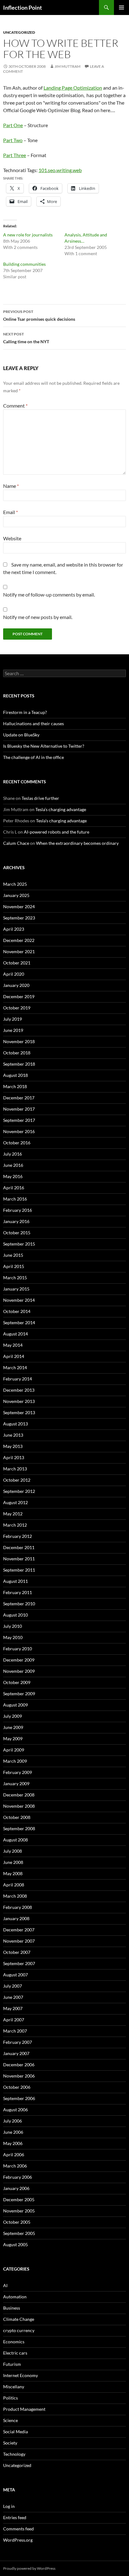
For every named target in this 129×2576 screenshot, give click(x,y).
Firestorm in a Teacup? (25, 712)
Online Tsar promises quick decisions (39, 315)
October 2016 (17, 1143)
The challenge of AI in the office (34, 757)
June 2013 (13, 1435)
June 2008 (13, 1862)
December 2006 (19, 2065)
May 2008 (13, 1873)
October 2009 (17, 1682)
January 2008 (16, 1918)
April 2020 (14, 974)
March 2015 (15, 1278)
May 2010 (13, 1637)
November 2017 (19, 1109)
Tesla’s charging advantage (61, 809)
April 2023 (14, 929)
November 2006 (19, 2076)
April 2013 (14, 1457)
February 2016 (18, 1210)
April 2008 (14, 1885)
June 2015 (13, 1255)
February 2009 (18, 1772)
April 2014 (14, 1356)
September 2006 (19, 2098)
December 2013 (19, 1390)
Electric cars (15, 2353)
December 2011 (19, 1547)
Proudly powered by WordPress (29, 2568)
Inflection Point (23, 7)
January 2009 (16, 1783)
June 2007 (13, 1997)
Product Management (24, 2409)
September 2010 (19, 1604)
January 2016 (16, 1221)
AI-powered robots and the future (57, 832)
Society (10, 2443)
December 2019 (19, 996)
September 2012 (19, 1491)
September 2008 (19, 1828)
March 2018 (15, 1086)
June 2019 (13, 1030)
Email (10, 512)
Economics (14, 2342)
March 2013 (15, 1469)
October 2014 (17, 1311)
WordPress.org (18, 2540)
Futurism (12, 2364)
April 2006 (14, 2155)
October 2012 (17, 1480)
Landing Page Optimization (73, 88)
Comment (15, 406)
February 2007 (18, 2042)
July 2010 (13, 1626)
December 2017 (19, 1098)
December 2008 (19, 1795)
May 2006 (13, 2143)
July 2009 (13, 1716)
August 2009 (15, 1705)
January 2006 (16, 2188)
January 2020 (16, 985)
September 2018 (19, 1064)
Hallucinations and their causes (34, 723)
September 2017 (19, 1120)
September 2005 (19, 2233)
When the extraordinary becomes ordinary (77, 843)
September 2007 (19, 1963)
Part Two (13, 140)
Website (12, 538)
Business (12, 2308)
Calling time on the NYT (26, 338)
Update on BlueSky (21, 735)
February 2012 (18, 1536)
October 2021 (17, 963)
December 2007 (19, 1930)
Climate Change (19, 2319)
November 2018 (19, 1041)
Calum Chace (16, 843)
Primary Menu (121, 7)
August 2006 (15, 2110)
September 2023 (19, 918)
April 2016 (14, 1188)
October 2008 (17, 1817)
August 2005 (15, 2244)
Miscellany (14, 2387)
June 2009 (13, 1727)
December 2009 (19, 1660)
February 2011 (18, 1592)
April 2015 (14, 1266)
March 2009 (15, 1761)
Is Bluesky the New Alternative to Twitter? (44, 746)
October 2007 (17, 1952)
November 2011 (19, 1559)
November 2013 (19, 1401)
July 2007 (13, 1986)
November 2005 (19, 2211)
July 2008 (13, 1851)
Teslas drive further (40, 798)
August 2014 (15, 1334)
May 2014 (13, 1345)
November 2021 (19, 951)
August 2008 (15, 1840)
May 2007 (13, 2008)
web (77, 170)
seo (52, 170)
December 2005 (19, 2200)
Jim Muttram (67, 66)
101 (43, 170)
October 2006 (17, 2087)
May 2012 (13, 1514)
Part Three (15, 155)
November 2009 (19, 1671)
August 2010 (15, 1615)
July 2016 (13, 1154)
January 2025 (16, 895)
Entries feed (15, 2517)
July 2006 (13, 2121)
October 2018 (17, 1053)
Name (11, 486)
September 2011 (19, 1570)
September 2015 (19, 1244)
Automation (15, 2297)
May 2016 (13, 1176)
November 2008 (19, 1806)
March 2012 (15, 1525)
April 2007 (14, 2020)
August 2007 (15, 1975)
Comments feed (18, 2529)
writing (64, 170)
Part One (13, 125)
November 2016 (19, 1131)
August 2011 (15, 1581)
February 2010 (18, 1649)
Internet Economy (21, 2375)
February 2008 (18, 1907)
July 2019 (13, 1019)
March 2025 (15, 884)
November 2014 (19, 1300)
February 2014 (18, 1379)
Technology (14, 2454)
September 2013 (19, 1412)
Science (10, 2420)
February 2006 (18, 2177)
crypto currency (19, 2330)
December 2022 (19, 940)
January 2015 (16, 1289)
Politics (10, 2398)
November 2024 (19, 907)
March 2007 (15, 2031)
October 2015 (17, 1233)
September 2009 (19, 1694)
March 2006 (15, 2166)
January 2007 (16, 2053)
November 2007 (19, 1941)
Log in (9, 2506)
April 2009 (14, 1750)
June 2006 (13, 2132)
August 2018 (15, 1075)
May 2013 (13, 1446)
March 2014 (15, 1367)
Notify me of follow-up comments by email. (49, 594)
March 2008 (15, 1896)
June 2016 (13, 1165)
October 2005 (17, 2222)
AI (5, 2285)
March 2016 (15, 1199)
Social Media (15, 2432)
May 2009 (13, 1739)
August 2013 (15, 1424)
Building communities (24, 264)
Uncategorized (19, 32)
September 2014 (19, 1323)
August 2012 (15, 1502)
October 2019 (17, 1008)
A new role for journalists (28, 235)
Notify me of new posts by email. (38, 617)
